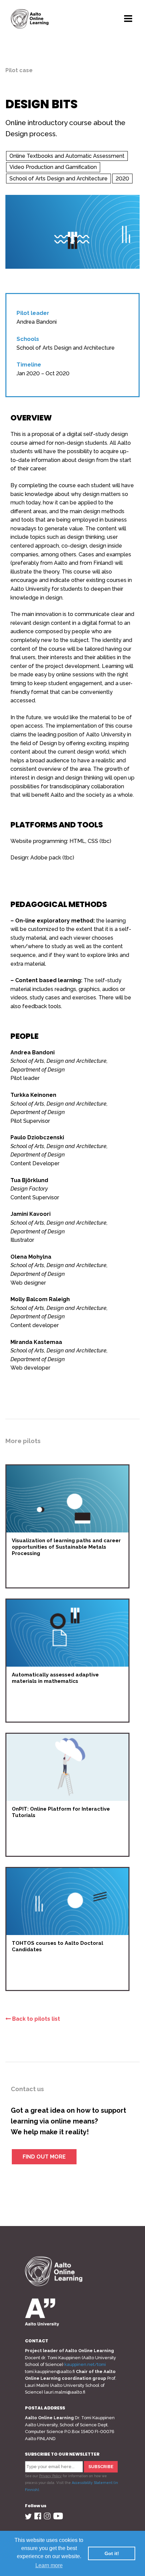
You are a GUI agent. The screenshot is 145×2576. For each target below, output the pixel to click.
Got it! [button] (112, 2553)
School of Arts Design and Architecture (59, 179)
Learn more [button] (49, 2565)
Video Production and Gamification (53, 167)
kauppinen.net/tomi (85, 2364)
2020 (122, 179)
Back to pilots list (35, 2019)
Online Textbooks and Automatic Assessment (67, 156)
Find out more (44, 2157)
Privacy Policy (50, 2476)
